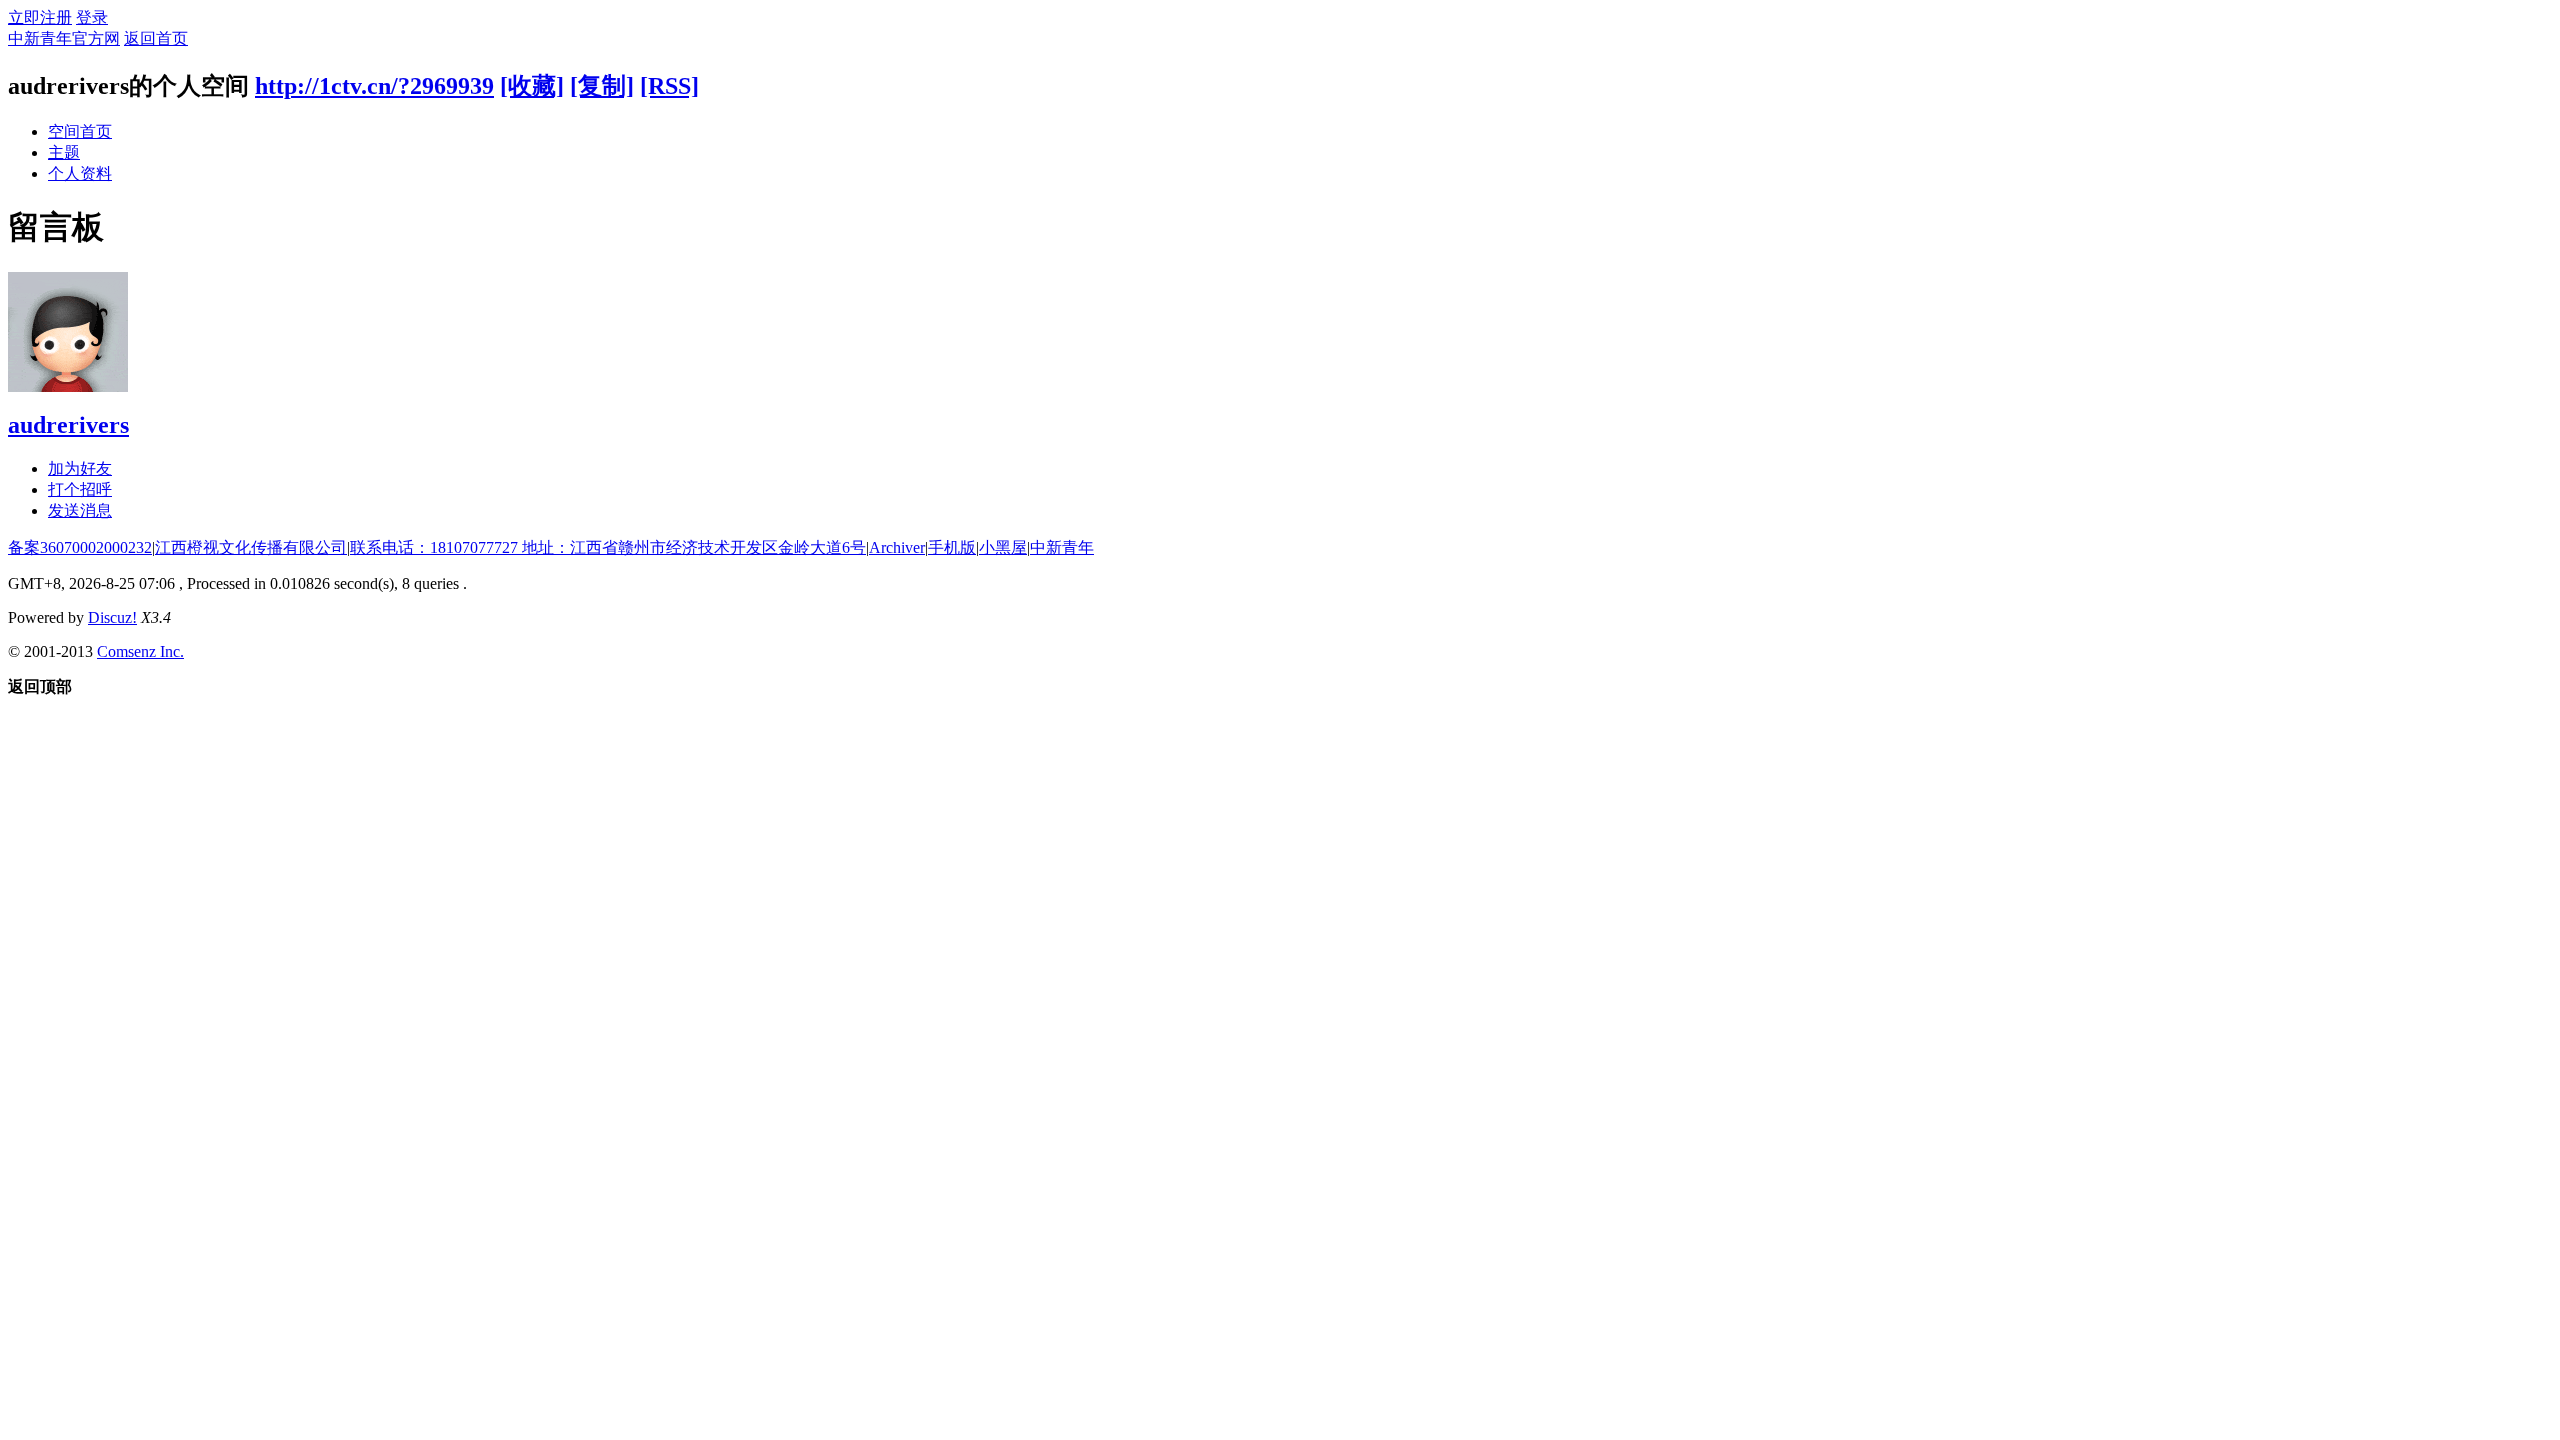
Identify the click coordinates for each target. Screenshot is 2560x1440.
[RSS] (669, 86)
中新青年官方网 (64, 38)
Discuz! (112, 617)
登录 (92, 17)
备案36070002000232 (80, 547)
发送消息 (80, 510)
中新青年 (1062, 547)
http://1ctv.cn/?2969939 (374, 86)
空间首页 (80, 131)
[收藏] (532, 86)
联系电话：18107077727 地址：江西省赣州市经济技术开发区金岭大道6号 (608, 547)
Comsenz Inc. (140, 651)
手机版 (952, 547)
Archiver (897, 547)
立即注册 (40, 17)
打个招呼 (80, 489)
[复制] (602, 86)
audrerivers (68, 425)
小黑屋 (1003, 547)
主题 (64, 152)
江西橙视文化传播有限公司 (251, 547)
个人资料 (80, 173)
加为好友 (80, 468)
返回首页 (156, 38)
